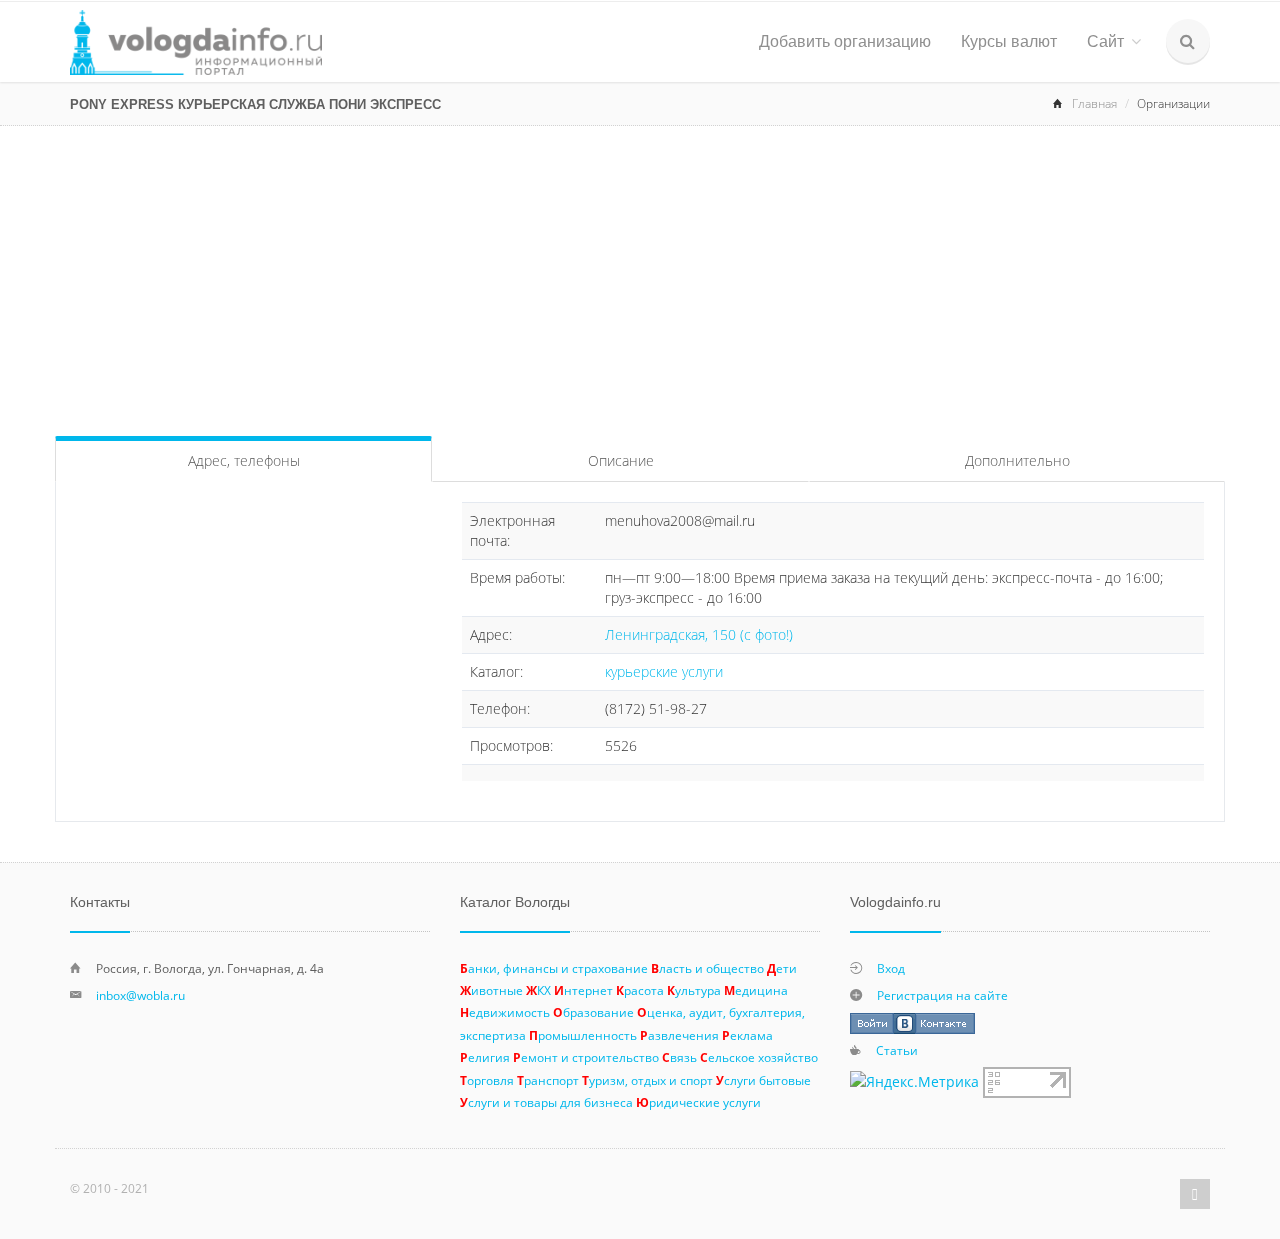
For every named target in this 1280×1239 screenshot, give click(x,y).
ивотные (491, 990)
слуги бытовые (763, 1080)
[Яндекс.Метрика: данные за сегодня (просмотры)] (914, 1082)
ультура (694, 990)
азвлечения (679, 1035)
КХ (538, 990)
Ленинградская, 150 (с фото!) (699, 634)
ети (782, 968)
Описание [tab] (621, 460)
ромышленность (583, 1035)
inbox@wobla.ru (140, 995)
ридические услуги (698, 1102)
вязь (679, 1057)
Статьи (897, 1050)
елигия (485, 1057)
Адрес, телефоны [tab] (244, 460)
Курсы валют (1009, 41)
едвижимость (505, 1012)
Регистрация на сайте (942, 995)
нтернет (583, 990)
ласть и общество (707, 968)
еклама (747, 1035)
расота (640, 990)
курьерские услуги (664, 671)
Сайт (1105, 41)
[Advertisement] (640, 276)
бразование (593, 1012)
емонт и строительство (586, 1057)
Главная (1094, 103)
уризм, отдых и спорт (647, 1080)
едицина (756, 990)
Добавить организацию (845, 41)
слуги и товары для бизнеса (546, 1102)
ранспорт (548, 1080)
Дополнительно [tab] (1017, 460)
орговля (487, 1080)
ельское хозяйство (759, 1057)
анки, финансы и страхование (554, 968)
